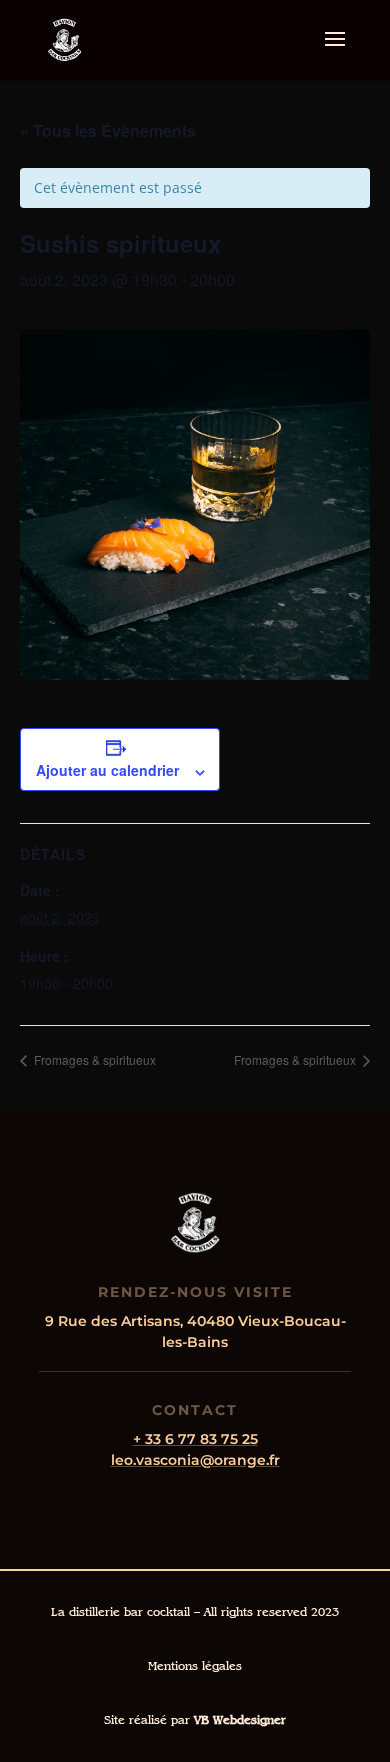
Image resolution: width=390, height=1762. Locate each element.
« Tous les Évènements (108, 130)
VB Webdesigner (240, 1720)
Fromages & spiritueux (93, 1059)
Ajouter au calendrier (107, 770)
